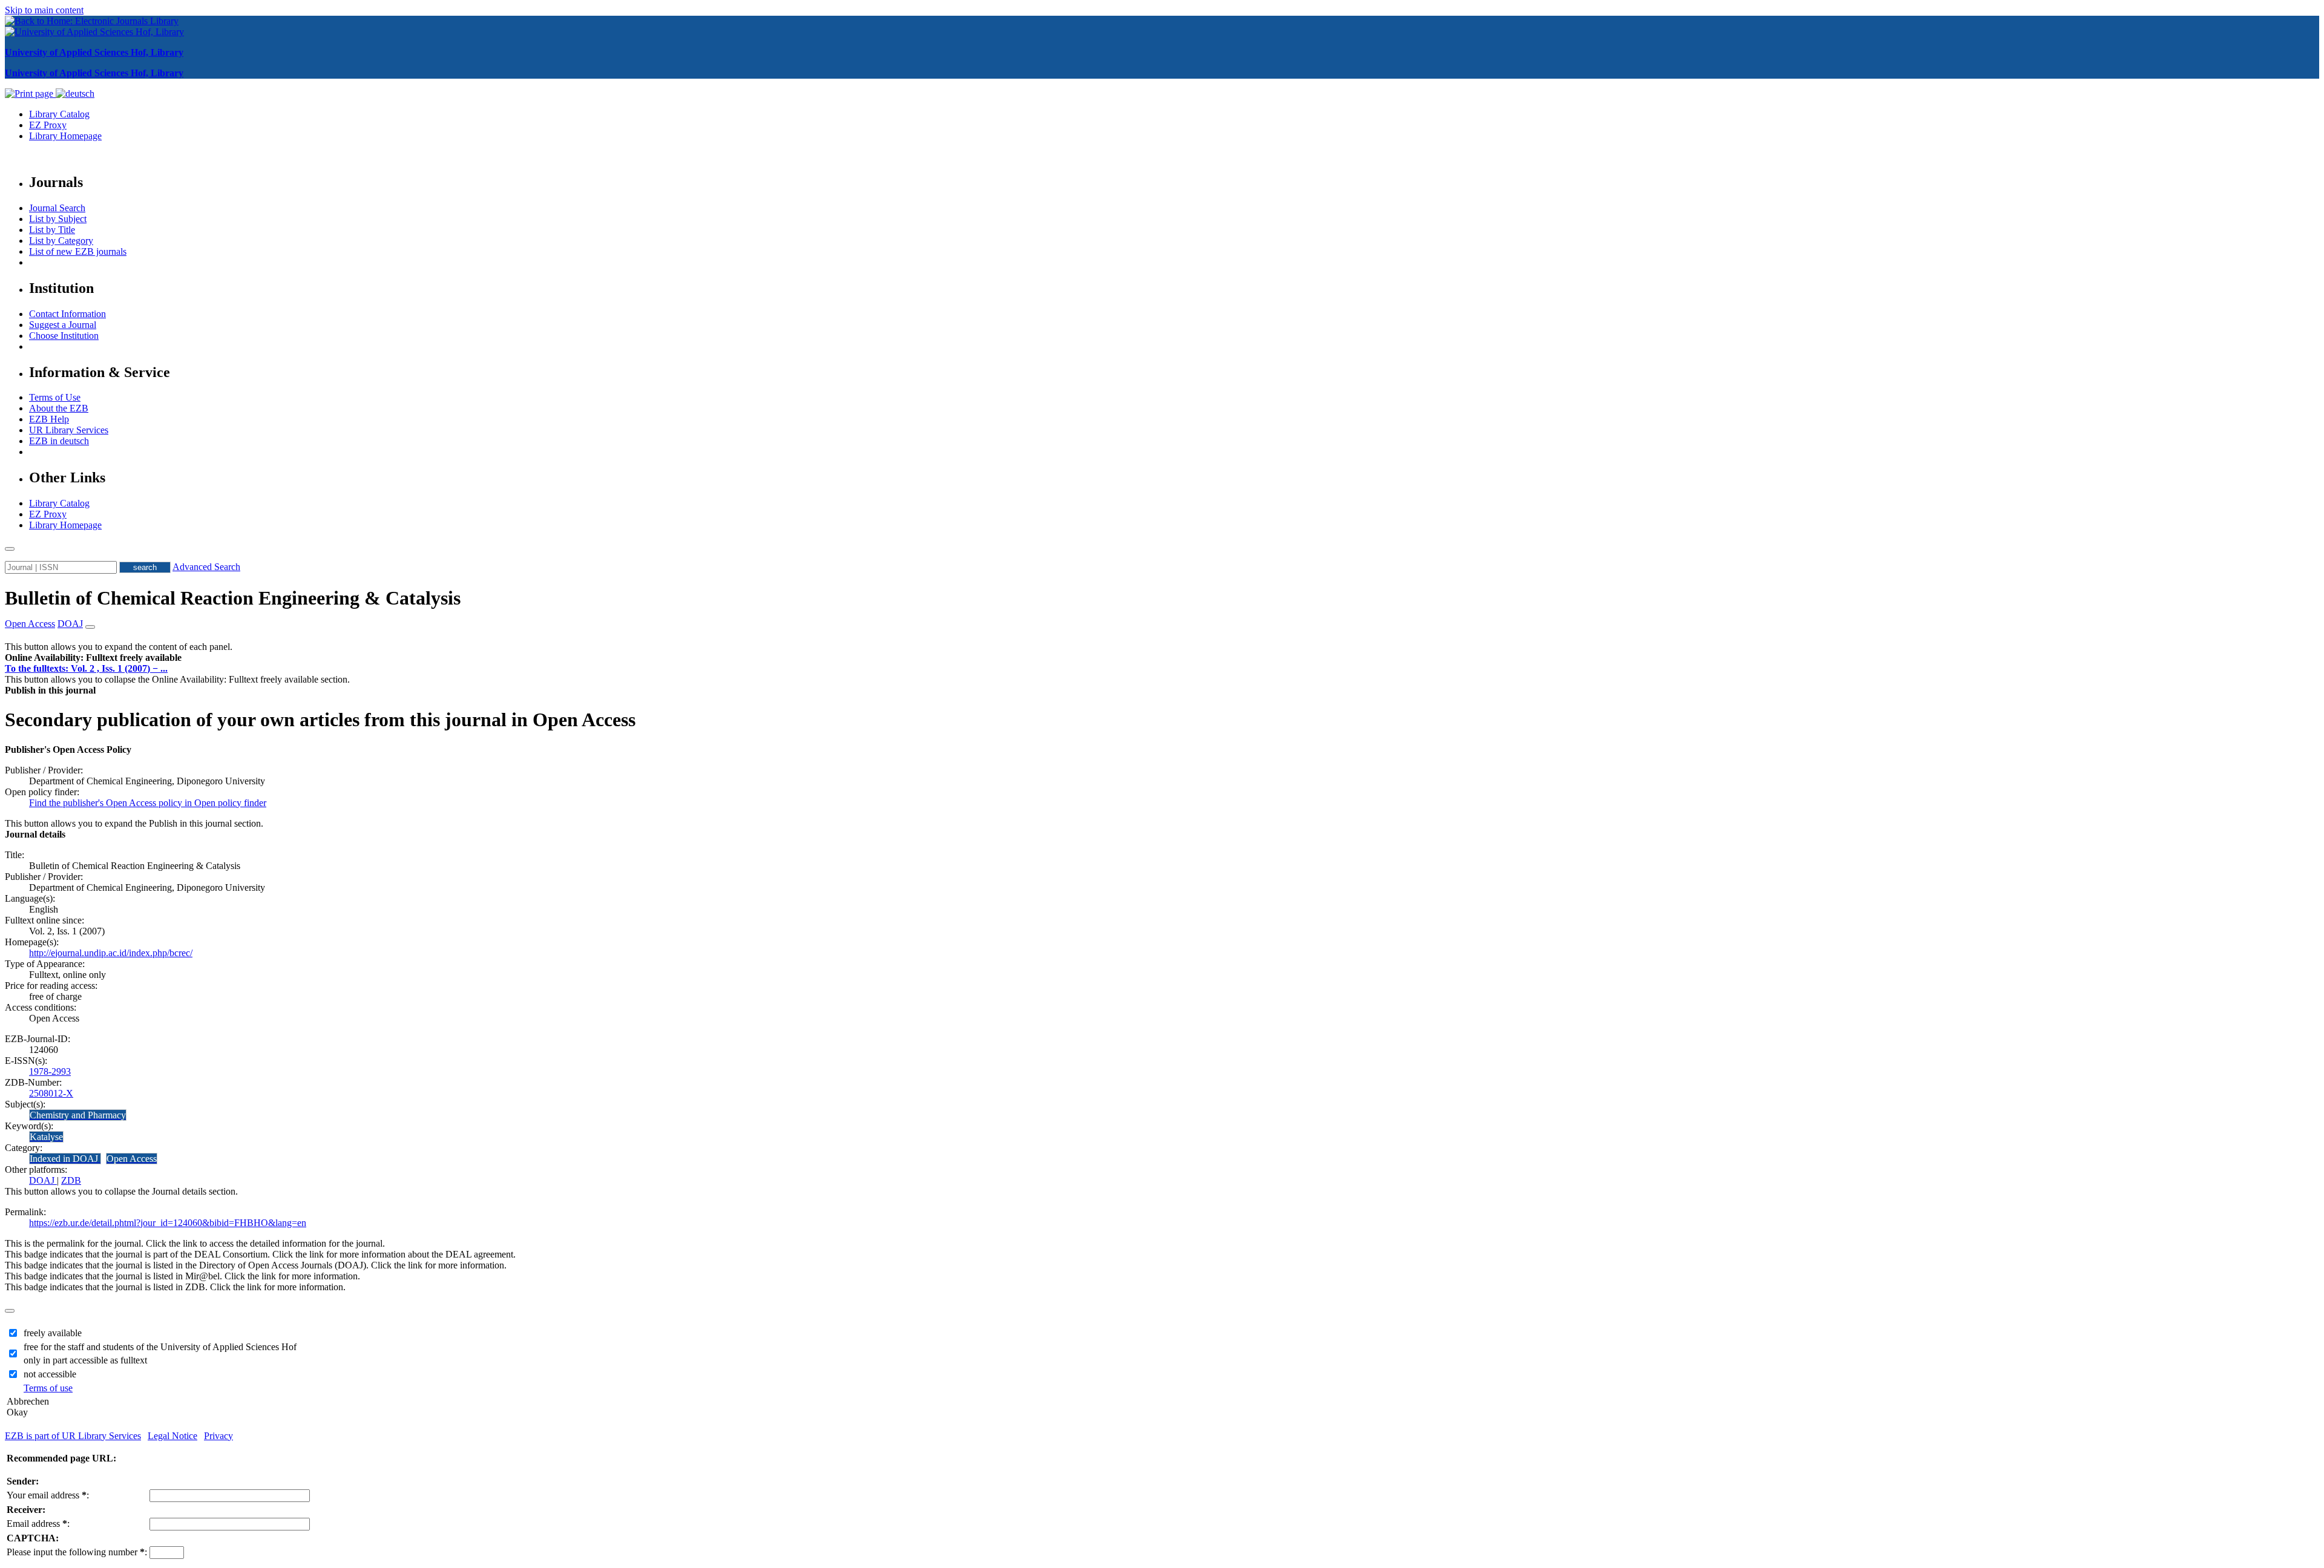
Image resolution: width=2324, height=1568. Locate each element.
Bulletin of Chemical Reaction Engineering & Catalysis (233, 598)
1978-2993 (50, 1071)
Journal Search (57, 208)
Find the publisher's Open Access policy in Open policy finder (148, 803)
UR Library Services (69, 430)
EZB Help (49, 419)
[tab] (1162, 658)
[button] (93, 658)
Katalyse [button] (46, 1137)
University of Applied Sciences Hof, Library (94, 52)
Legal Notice (172, 1436)
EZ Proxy (48, 125)
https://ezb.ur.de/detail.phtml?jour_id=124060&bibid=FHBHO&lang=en (168, 1223)
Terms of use (48, 1388)
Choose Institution (64, 336)
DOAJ (43, 1180)
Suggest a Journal (63, 325)
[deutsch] (75, 93)
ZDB (71, 1180)
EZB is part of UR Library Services (73, 1436)
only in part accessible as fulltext (85, 1360)
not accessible (50, 1374)
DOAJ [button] (70, 624)
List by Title (52, 230)
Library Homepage (65, 136)
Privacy (218, 1436)
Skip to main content (44, 10)
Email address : (38, 1524)
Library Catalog (59, 114)
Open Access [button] (30, 624)
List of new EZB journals (78, 251)
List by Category (61, 241)
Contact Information (67, 314)
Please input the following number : (77, 1552)
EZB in (59, 441)
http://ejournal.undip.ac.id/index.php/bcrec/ (111, 953)
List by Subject (58, 219)
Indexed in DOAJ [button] (65, 1159)
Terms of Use (55, 397)
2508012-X (51, 1093)
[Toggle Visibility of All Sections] (90, 627)
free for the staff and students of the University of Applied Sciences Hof (160, 1347)
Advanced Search (206, 567)
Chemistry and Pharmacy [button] (78, 1115)
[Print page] (30, 93)
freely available (53, 1333)
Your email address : (48, 1495)
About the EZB (59, 408)
